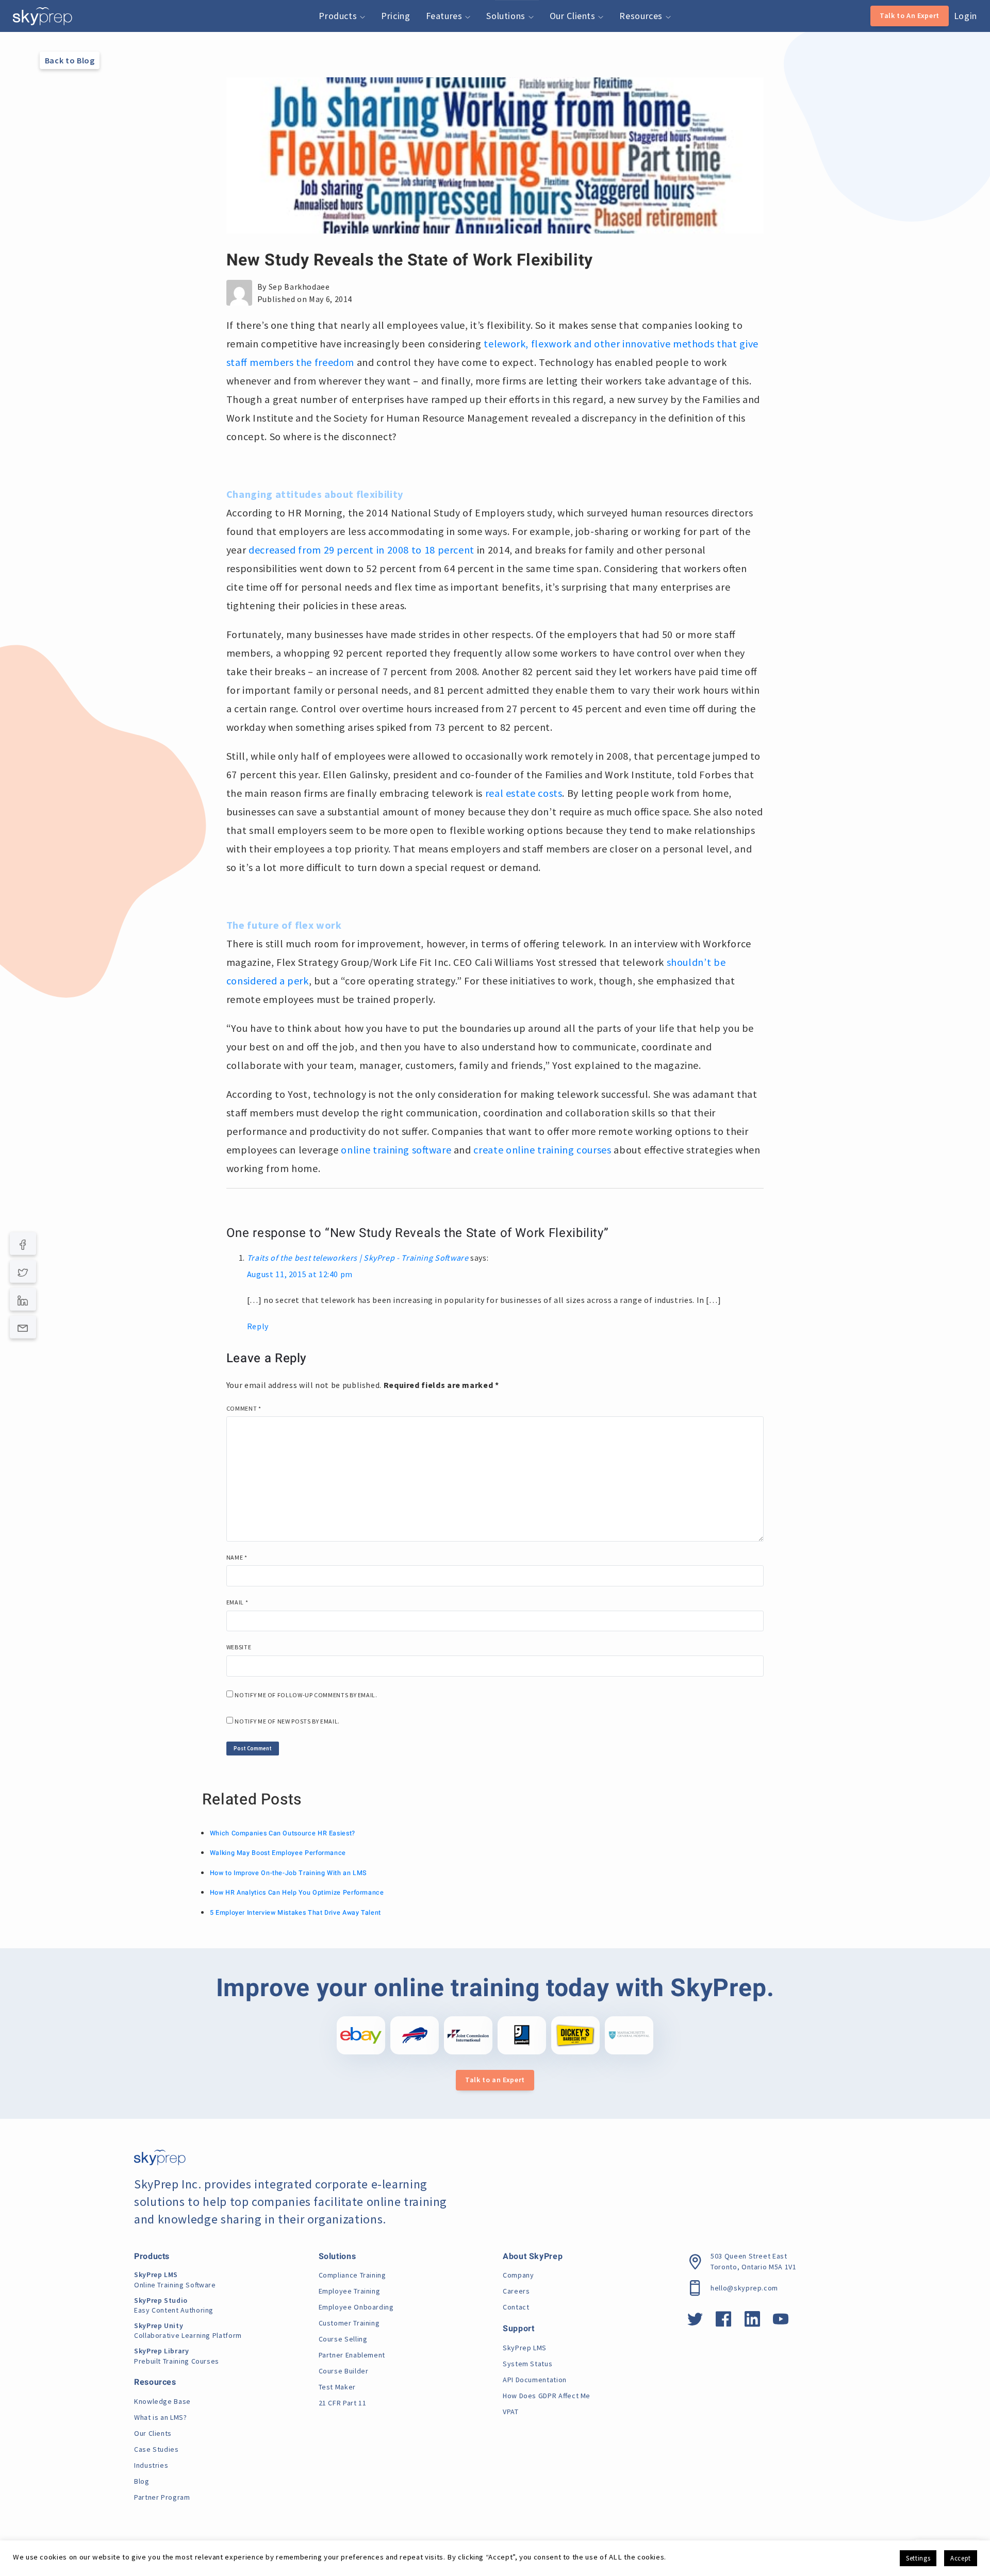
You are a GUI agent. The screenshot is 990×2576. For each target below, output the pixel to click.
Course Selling (343, 2339)
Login (966, 16)
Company (518, 2275)
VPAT (511, 2412)
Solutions (507, 16)
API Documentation (535, 2380)
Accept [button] (961, 2558)
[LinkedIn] (23, 1299)
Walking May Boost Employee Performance (278, 1853)
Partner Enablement (352, 2355)
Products (339, 16)
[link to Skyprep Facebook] (724, 2322)
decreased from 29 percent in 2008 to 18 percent (361, 550)
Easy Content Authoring (174, 2305)
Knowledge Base (162, 2401)
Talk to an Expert (495, 2080)
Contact (516, 2307)
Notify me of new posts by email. (287, 1721)
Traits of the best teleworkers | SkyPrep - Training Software (358, 1258)
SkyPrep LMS (525, 2348)
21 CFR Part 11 (343, 2403)
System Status (527, 2364)
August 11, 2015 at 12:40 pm (300, 1274)
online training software (396, 1150)
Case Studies (156, 2449)
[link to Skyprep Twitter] (695, 2322)
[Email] (23, 1327)
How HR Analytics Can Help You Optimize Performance (297, 1893)
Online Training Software (175, 2280)
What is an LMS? (161, 2417)
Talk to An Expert (910, 15)
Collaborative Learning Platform (188, 2331)
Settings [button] (918, 2558)
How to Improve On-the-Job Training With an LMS (288, 1873)
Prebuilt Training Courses (177, 2356)
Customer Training (349, 2323)
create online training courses (542, 1150)
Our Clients (574, 16)
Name (237, 1557)
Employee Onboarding (356, 2307)
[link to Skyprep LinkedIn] (753, 2322)
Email (237, 1602)
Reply (258, 1326)
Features (445, 16)
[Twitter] (23, 1272)
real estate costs (524, 793)
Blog (142, 2481)
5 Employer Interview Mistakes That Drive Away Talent (295, 1913)
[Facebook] (23, 1244)
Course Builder (344, 2371)
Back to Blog (70, 60)
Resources (642, 16)
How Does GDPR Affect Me (547, 2396)
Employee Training (350, 2291)
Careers (516, 2291)
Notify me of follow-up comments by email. (306, 1695)
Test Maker (337, 2387)
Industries (151, 2465)
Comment (244, 1408)
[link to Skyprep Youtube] (781, 2322)
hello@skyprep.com (744, 2288)
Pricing (395, 16)
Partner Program (162, 2497)
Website (239, 1647)
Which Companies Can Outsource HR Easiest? (283, 1833)
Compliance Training (352, 2275)
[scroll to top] (966, 2522)
